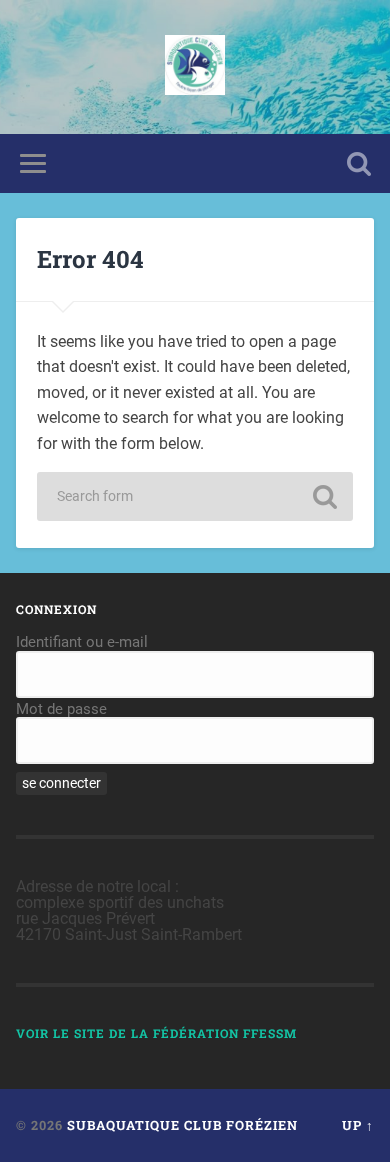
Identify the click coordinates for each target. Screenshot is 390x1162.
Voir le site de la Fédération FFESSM (156, 1033)
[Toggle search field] (359, 163)
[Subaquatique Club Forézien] (195, 67)
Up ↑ (358, 1125)
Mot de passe (61, 709)
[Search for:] (195, 496)
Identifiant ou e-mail (82, 642)
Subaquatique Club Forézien (182, 1125)
